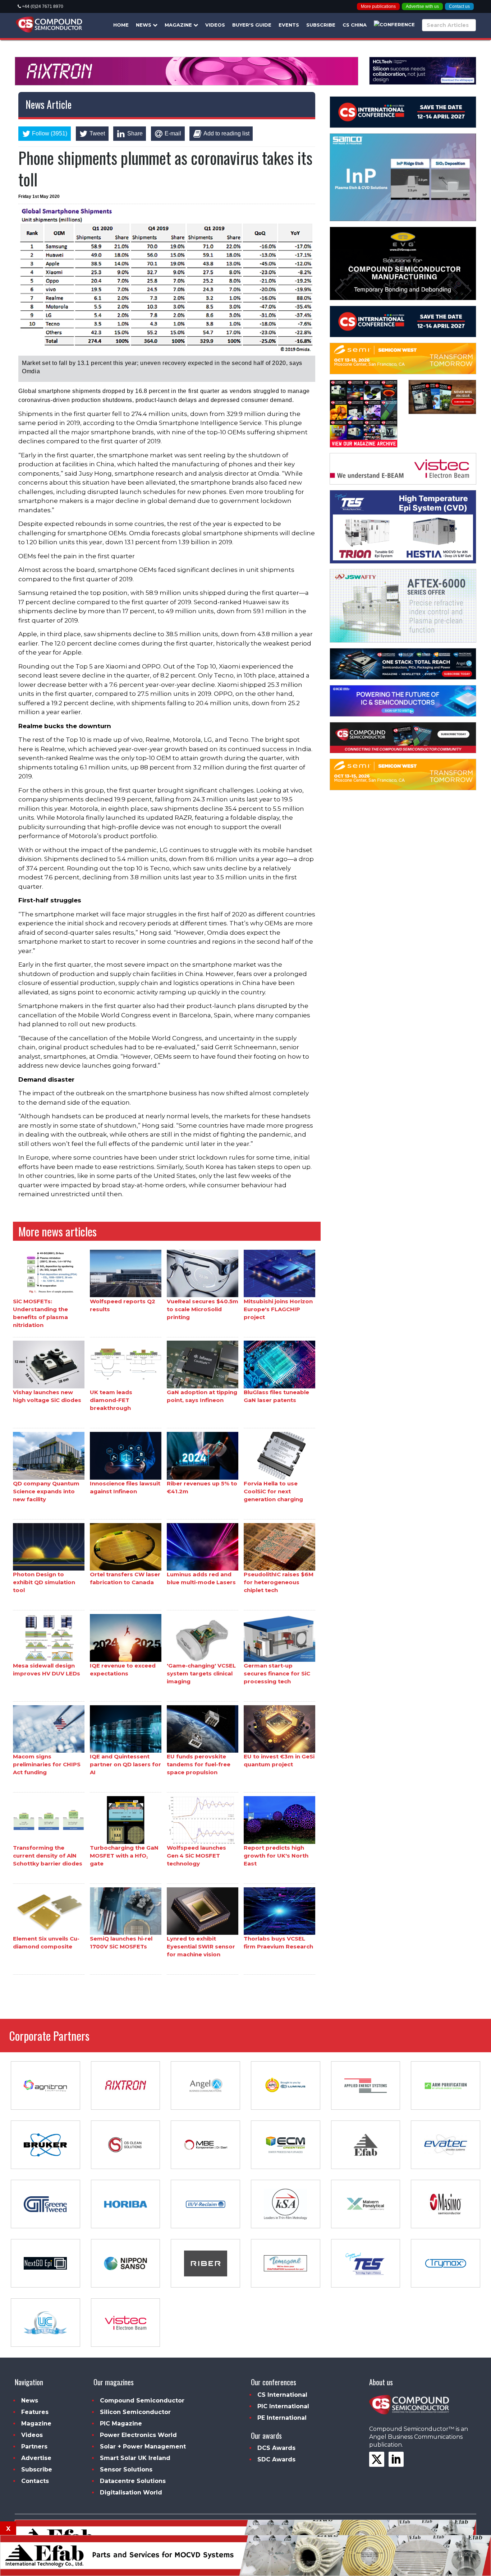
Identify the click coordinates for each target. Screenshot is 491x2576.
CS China (355, 25)
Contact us (459, 6)
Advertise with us (422, 6)
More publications (378, 6)
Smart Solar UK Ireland (135, 2458)
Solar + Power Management (143, 2446)
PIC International (283, 2406)
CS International (282, 2395)
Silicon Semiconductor (135, 2412)
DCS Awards (276, 2448)
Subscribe (321, 25)
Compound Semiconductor (142, 2401)
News (144, 25)
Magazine (179, 25)
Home (121, 25)
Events (289, 25)
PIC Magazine (121, 2424)
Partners (34, 2446)
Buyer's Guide (252, 25)
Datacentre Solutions (133, 2481)
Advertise (36, 2458)
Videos (215, 25)
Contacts (35, 2481)
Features (35, 2412)
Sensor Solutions (126, 2469)
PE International (282, 2418)
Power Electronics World (138, 2435)
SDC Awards (276, 2459)
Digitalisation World (131, 2492)
